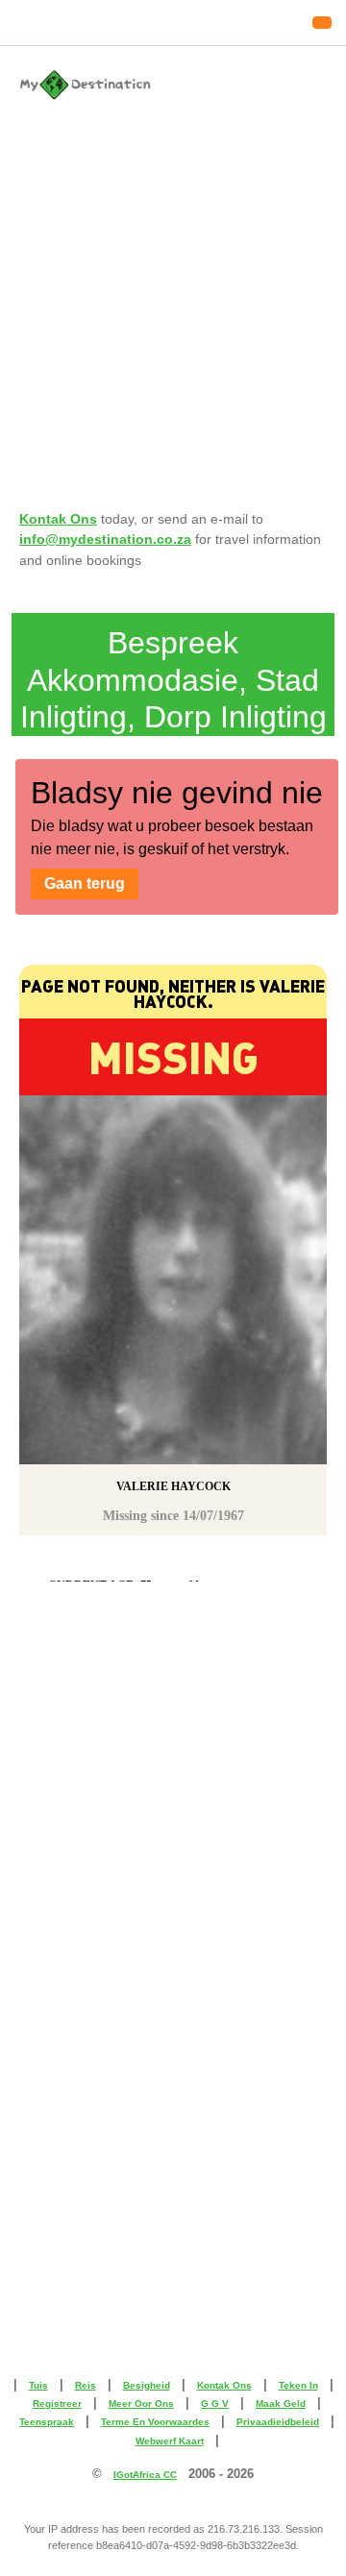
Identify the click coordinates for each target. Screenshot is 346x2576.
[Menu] (322, 23)
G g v (215, 2404)
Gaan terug (85, 883)
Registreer (57, 2404)
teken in (298, 2385)
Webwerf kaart (170, 2441)
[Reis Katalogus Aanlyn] (173, 85)
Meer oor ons (141, 2404)
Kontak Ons (58, 519)
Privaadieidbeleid (278, 2422)
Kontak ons (224, 2385)
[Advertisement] (173, 293)
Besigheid (147, 2385)
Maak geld (281, 2404)
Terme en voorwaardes (155, 2422)
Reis (86, 2385)
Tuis (38, 2385)
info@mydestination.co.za (105, 539)
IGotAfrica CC (145, 2475)
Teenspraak (47, 2422)
